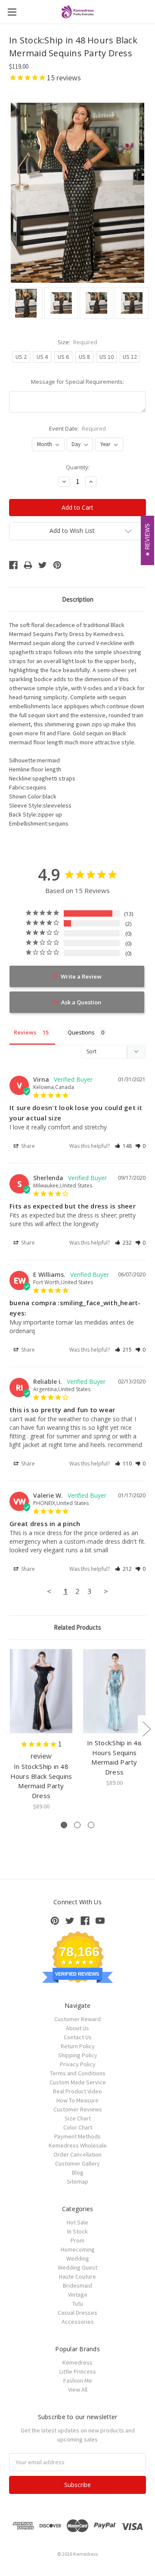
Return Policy (78, 2046)
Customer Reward (77, 2019)
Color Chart (78, 2127)
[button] (123, 1146)
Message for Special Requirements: (77, 382)
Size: (78, 342)
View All (78, 2389)
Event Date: (78, 428)
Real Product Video (77, 2091)
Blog (78, 2172)
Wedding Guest (77, 2267)
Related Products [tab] (77, 1627)
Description (78, 599)
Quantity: (78, 467)
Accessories (78, 2322)
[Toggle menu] (12, 12)
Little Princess (78, 2371)
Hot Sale (77, 2222)
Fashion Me (78, 2380)
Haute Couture (77, 2276)
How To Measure (77, 2100)
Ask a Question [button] (81, 1002)
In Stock (77, 2231)
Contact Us (78, 2037)
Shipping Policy (78, 2055)
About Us (77, 2028)
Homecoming (78, 2249)
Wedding (78, 2258)
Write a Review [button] (81, 976)
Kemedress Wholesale (78, 2145)
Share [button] (27, 1146)
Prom (77, 2240)
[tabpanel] (41, 1730)
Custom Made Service (78, 2082)
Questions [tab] (81, 1032)
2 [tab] (77, 1825)
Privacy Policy (78, 2064)
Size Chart (78, 2118)
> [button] (106, 1591)
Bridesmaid (77, 2285)
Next (146, 1728)
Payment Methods (77, 2136)
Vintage (78, 2295)
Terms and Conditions (78, 2073)
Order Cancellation (77, 2154)
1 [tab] (64, 1825)
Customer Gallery (77, 2163)
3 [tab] (91, 1825)
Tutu (78, 2304)
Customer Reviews (78, 2109)
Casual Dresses (77, 2313)
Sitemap (77, 2181)
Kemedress (77, 2362)
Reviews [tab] (25, 1032)
